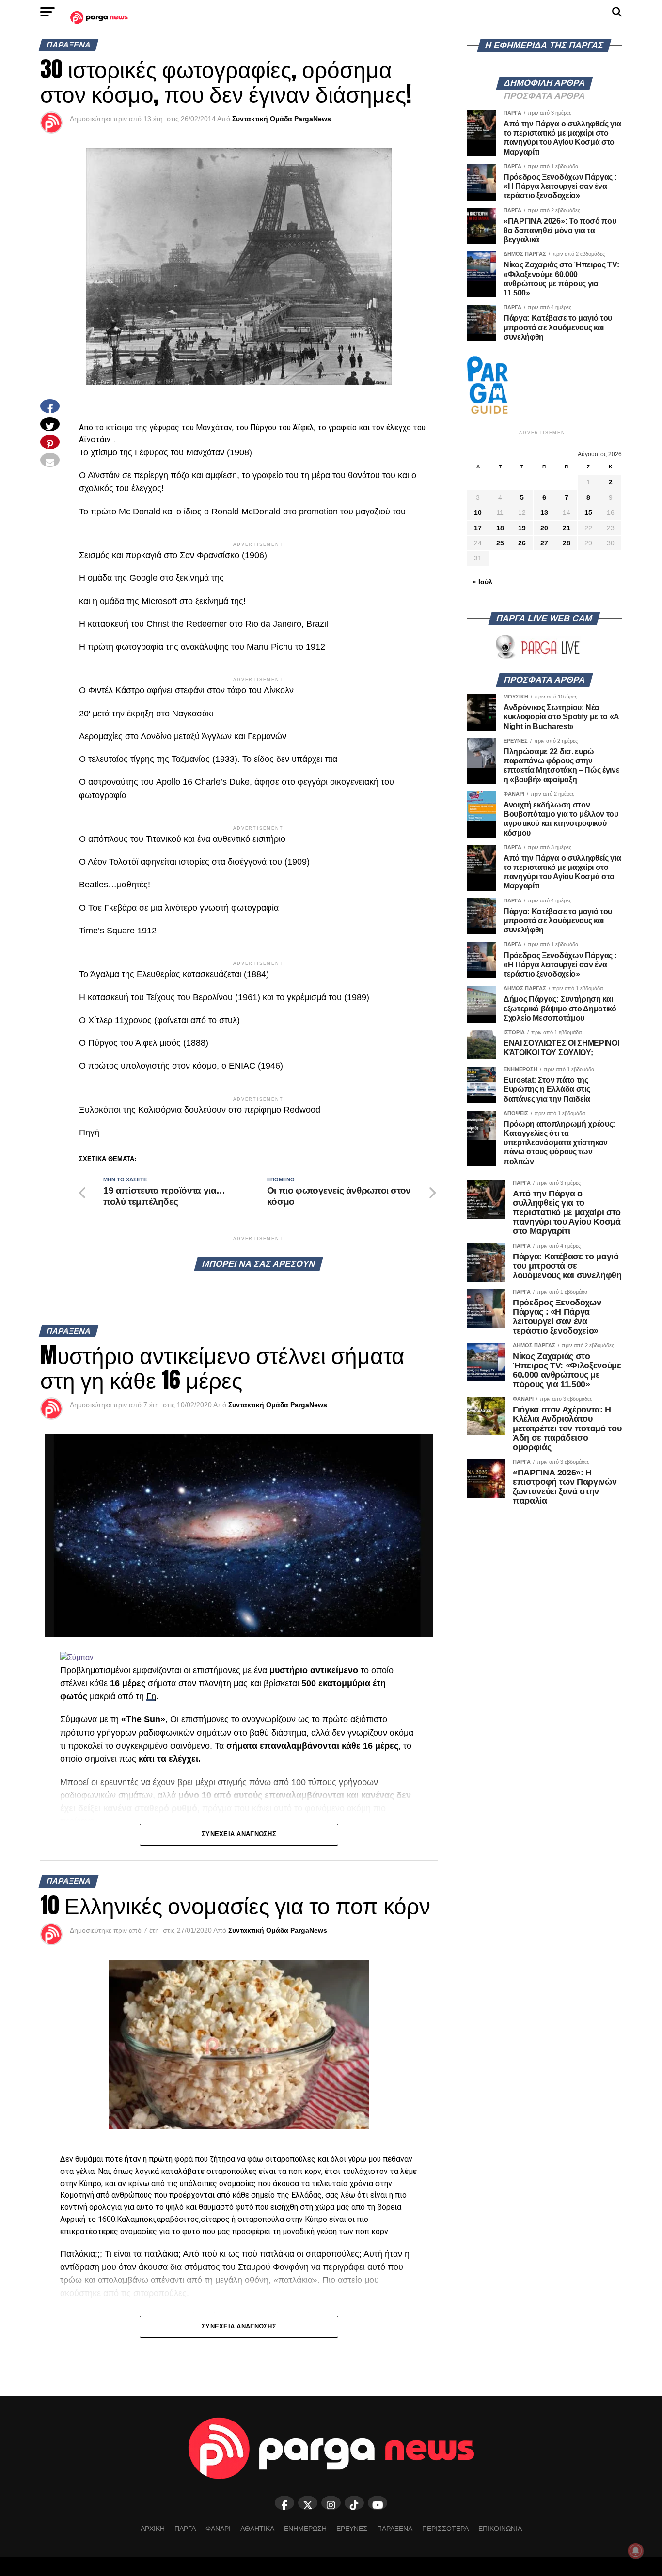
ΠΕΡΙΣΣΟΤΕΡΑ (445, 2529)
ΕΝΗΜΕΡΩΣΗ (305, 2529)
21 (567, 528)
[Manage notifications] (636, 2551)
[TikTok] (354, 2503)
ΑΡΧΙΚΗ (153, 2529)
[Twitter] (308, 2503)
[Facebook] (284, 2503)
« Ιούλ (482, 582)
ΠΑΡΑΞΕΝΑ (395, 2529)
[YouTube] (378, 2503)
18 (500, 528)
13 (544, 512)
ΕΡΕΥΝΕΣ (352, 2529)
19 (522, 528)
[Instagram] (331, 2503)
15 (588, 512)
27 (544, 543)
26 (522, 543)
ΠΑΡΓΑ (185, 2529)
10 (478, 512)
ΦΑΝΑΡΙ (218, 2529)
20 (544, 528)
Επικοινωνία (500, 2529)
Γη (151, 1696)
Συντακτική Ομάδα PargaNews (282, 119)
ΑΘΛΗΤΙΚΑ (257, 2529)
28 (567, 543)
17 (478, 528)
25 (500, 543)
